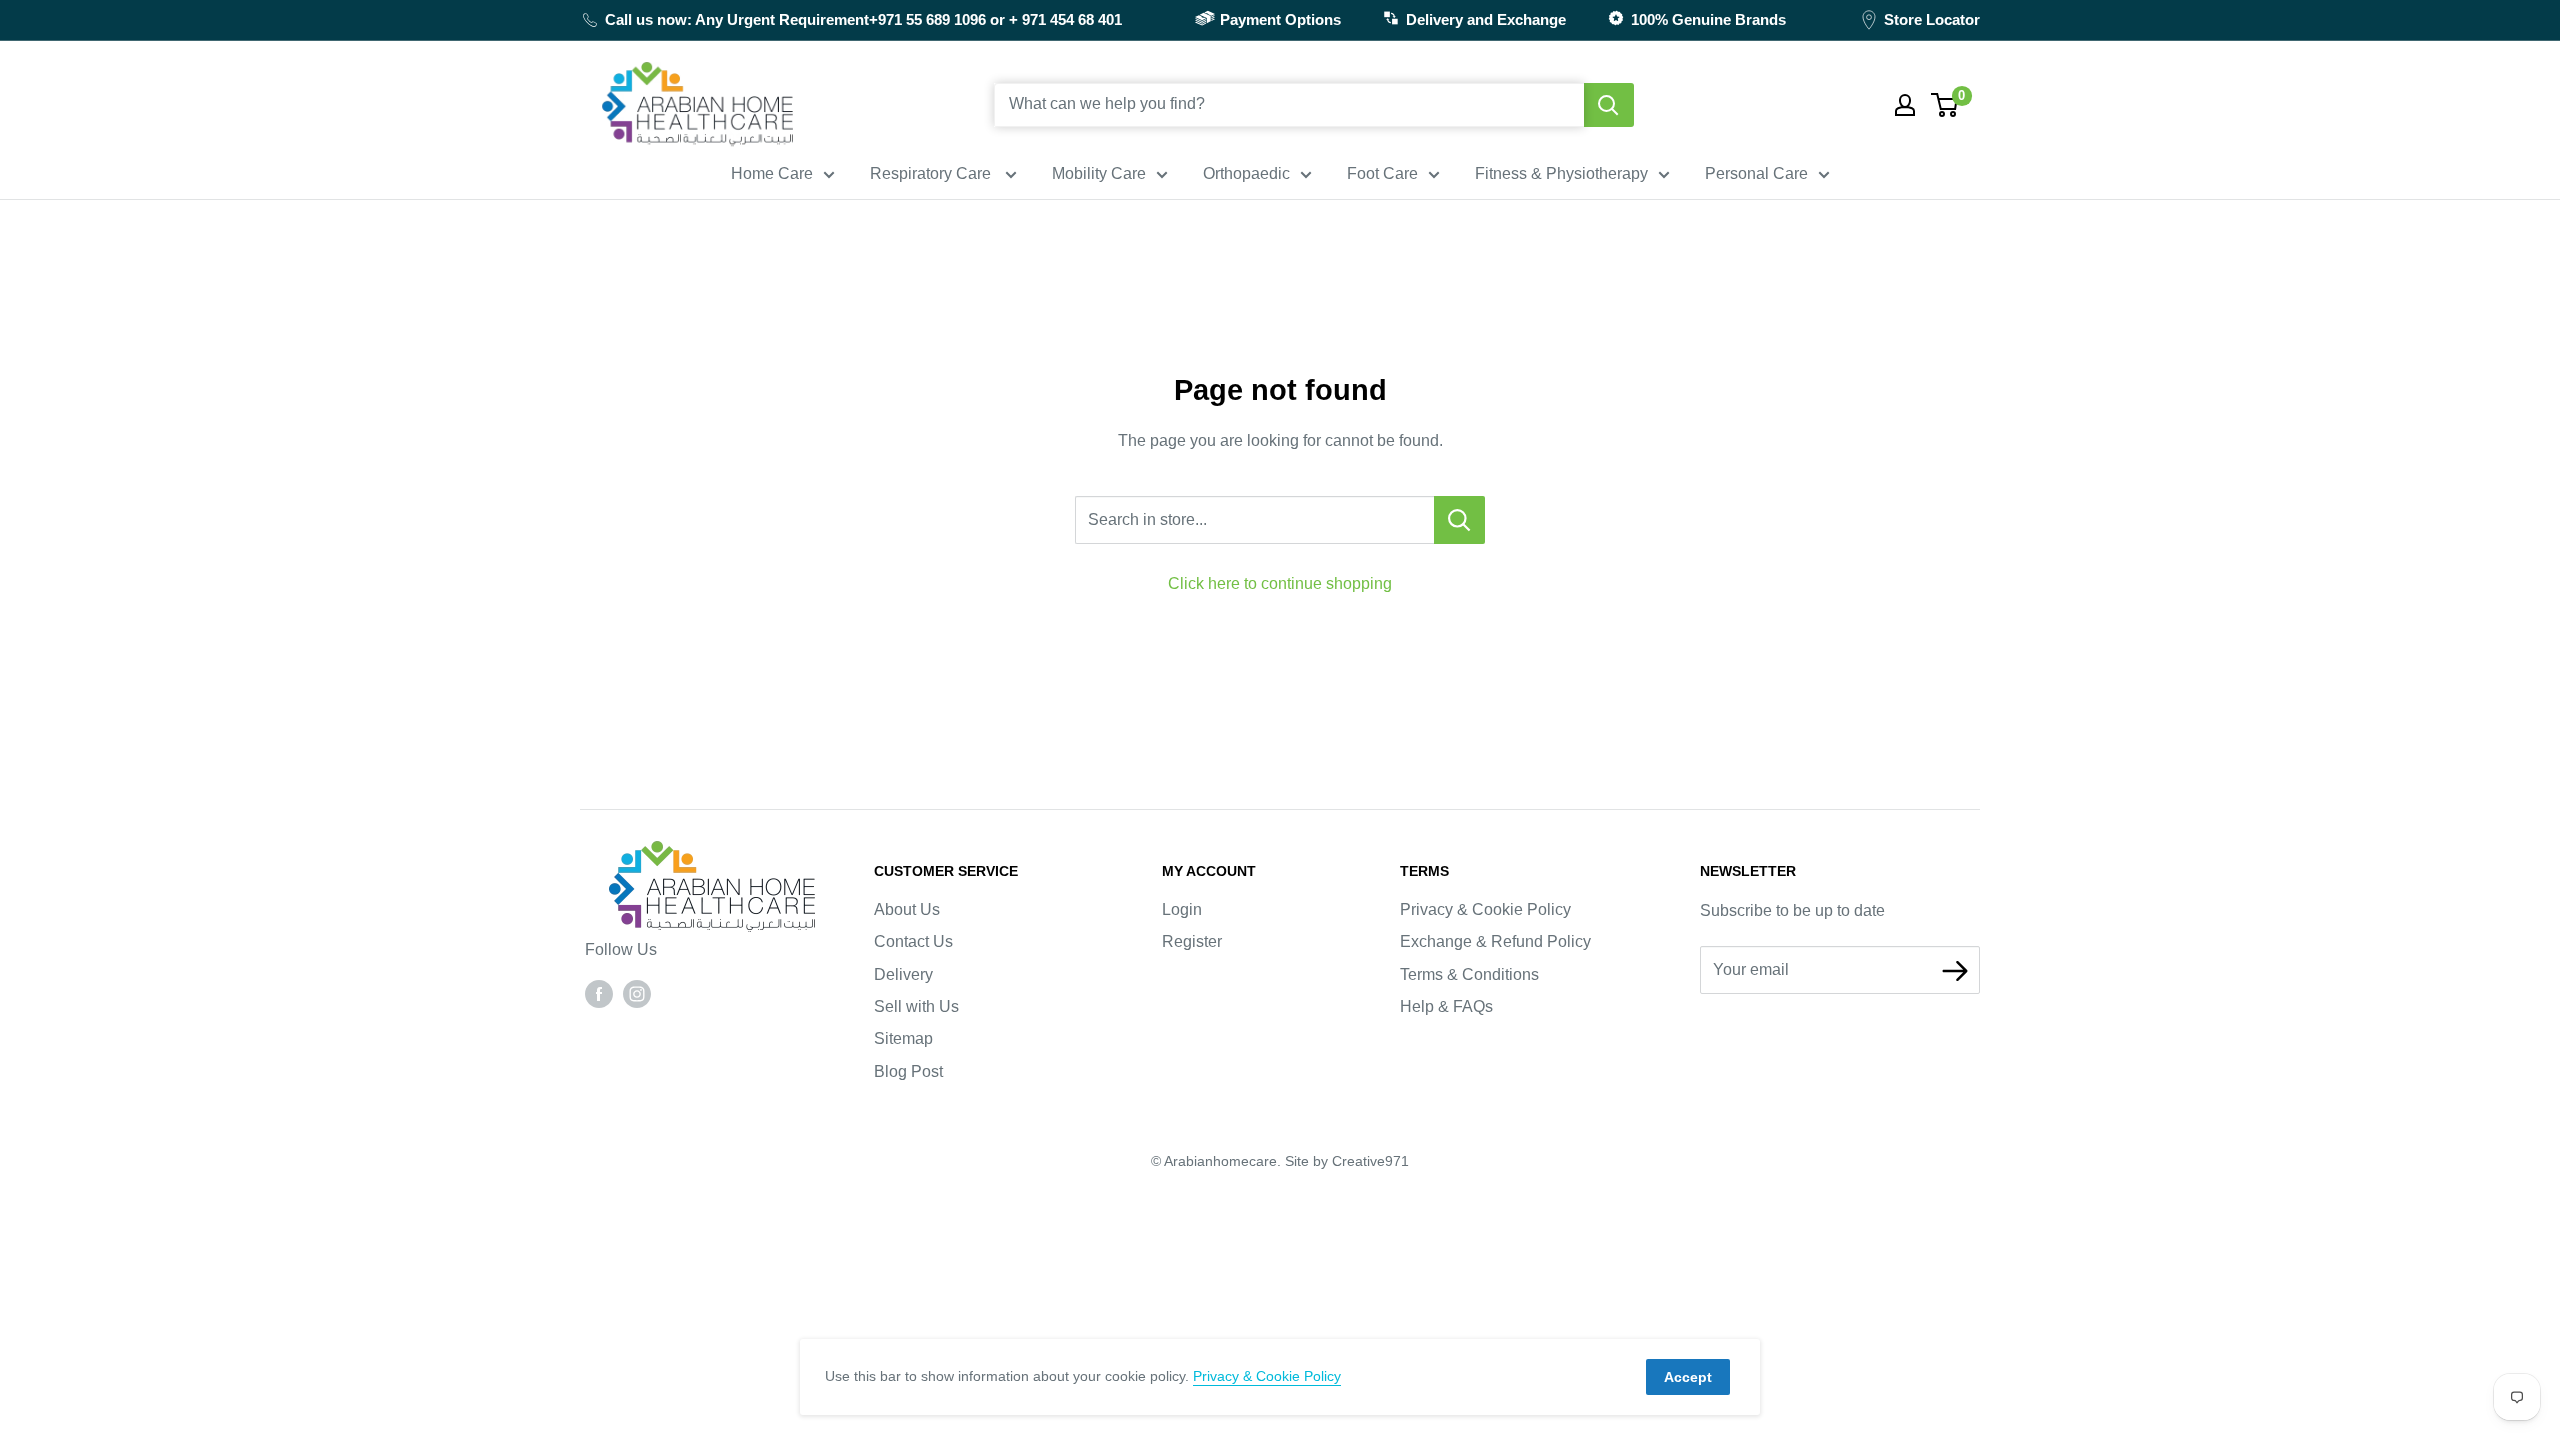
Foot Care (1382, 173)
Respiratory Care (932, 173)
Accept (1688, 1377)
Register (1192, 941)
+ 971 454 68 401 (1065, 19)
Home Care (772, 173)
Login (1182, 909)
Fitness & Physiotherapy (1561, 173)
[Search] (1609, 105)
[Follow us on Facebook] (599, 993)
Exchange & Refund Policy (1495, 941)
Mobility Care (1099, 173)
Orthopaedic (1246, 173)
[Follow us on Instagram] (637, 993)
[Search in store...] (1459, 520)
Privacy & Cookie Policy (1485, 909)
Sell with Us (916, 1006)
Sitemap (903, 1038)
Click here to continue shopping (1280, 583)
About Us (907, 909)
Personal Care (1756, 173)
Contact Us (913, 941)
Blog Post (908, 1071)
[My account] (1905, 105)
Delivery (903, 974)
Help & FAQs (1446, 1006)
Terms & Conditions (1469, 974)
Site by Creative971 (1347, 1161)
